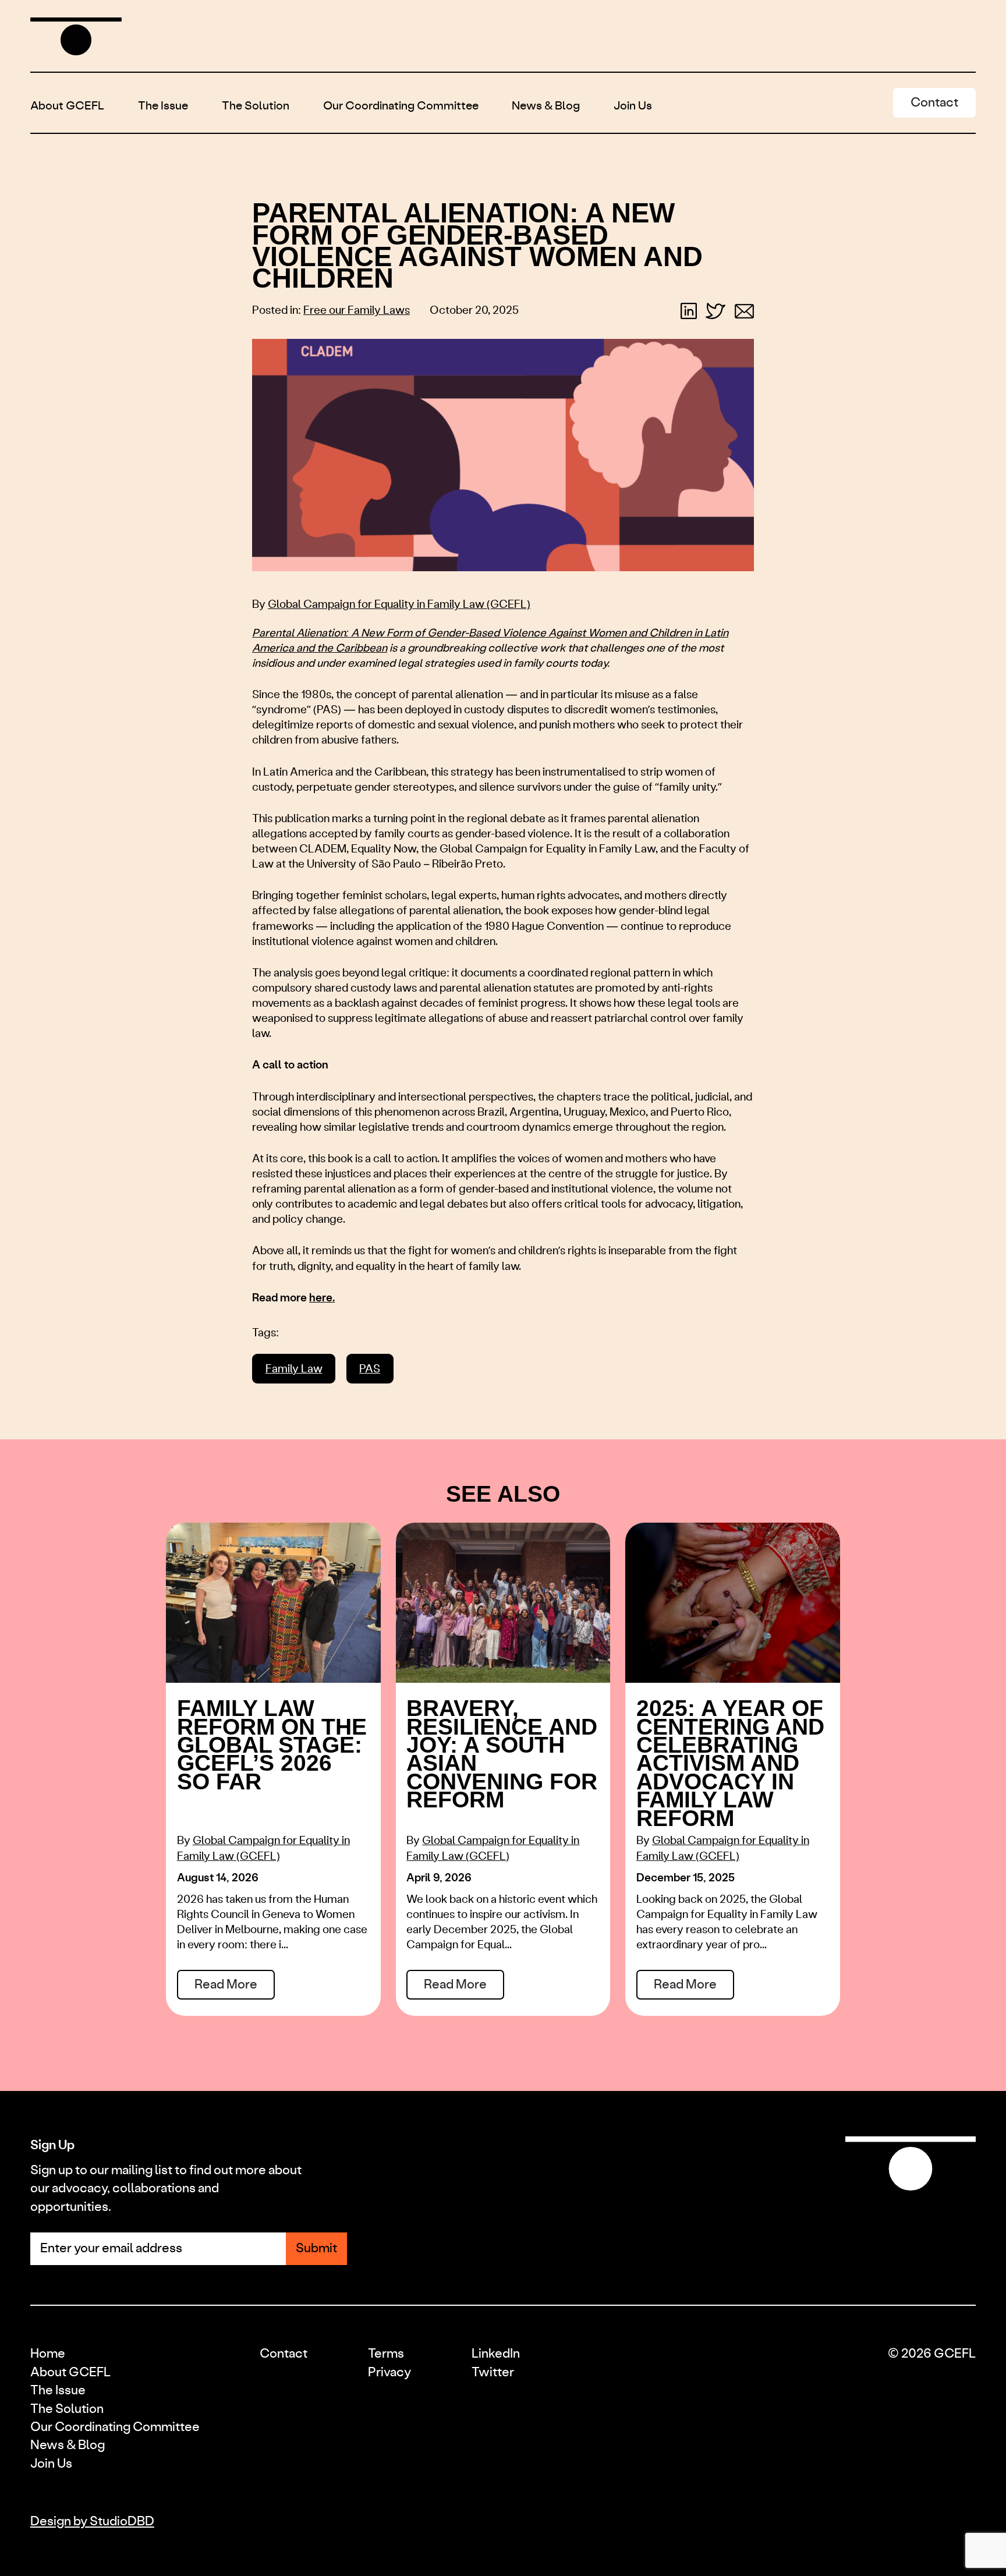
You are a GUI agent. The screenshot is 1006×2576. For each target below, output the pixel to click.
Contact (284, 2354)
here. (322, 1298)
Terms (386, 2354)
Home (48, 2354)
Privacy (389, 2372)
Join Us (633, 107)
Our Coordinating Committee (401, 107)
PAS (370, 1369)
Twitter (493, 2372)
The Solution (256, 107)
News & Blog (546, 107)
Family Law (294, 1369)
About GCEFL (67, 107)
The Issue (163, 107)
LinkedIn (496, 2354)
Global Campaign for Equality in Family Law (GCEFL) (399, 605)
